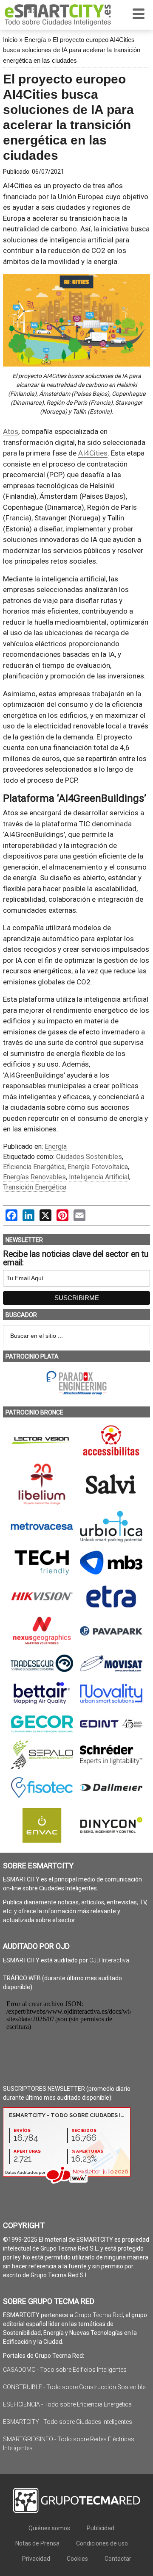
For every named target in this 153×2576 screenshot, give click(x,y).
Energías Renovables (34, 1177)
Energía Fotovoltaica (98, 1167)
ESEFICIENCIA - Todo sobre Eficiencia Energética (67, 2404)
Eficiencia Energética (34, 1167)
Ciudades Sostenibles (89, 1157)
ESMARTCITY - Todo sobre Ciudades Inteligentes (68, 2422)
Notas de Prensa (37, 2543)
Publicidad (101, 2528)
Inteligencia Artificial (99, 1177)
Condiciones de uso (102, 2543)
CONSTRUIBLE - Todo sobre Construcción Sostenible (74, 2387)
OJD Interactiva (109, 1960)
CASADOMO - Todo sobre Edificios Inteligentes (65, 2370)
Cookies (77, 2559)
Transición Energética (35, 1187)
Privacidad (36, 2559)
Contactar (118, 2559)
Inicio (10, 40)
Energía (35, 40)
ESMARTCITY (58, 15)
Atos (11, 431)
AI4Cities (93, 453)
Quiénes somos (49, 2528)
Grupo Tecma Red (99, 2315)
